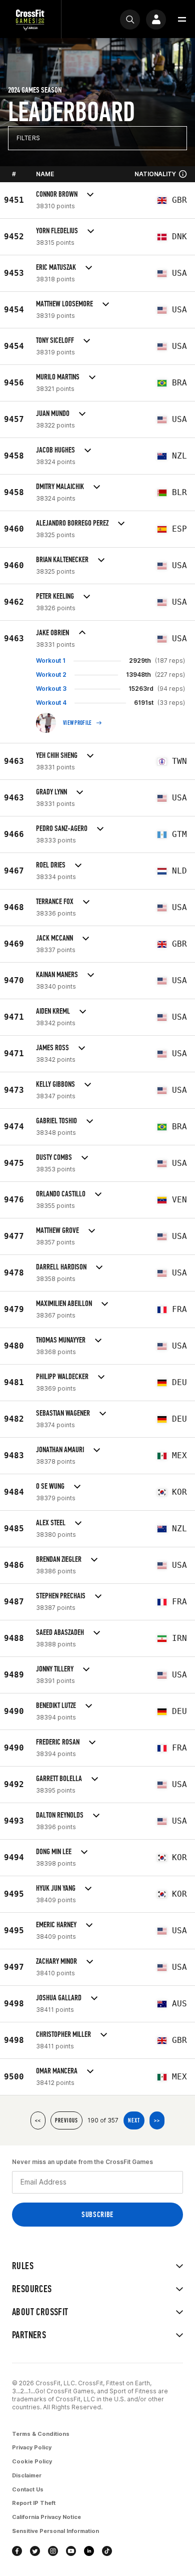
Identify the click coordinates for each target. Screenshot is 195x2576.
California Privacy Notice (46, 2517)
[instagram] (53, 2551)
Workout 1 (51, 661)
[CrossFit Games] (30, 19)
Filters (28, 138)
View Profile (77, 723)
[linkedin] (89, 2551)
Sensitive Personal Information (55, 2531)
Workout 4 (51, 703)
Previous (66, 2120)
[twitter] (35, 2551)
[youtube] (71, 2551)
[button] (182, 20)
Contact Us (28, 2489)
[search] (130, 20)
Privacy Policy (32, 2447)
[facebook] (17, 2551)
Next (134, 2120)
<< (38, 2120)
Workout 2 (51, 675)
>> (157, 2120)
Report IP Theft (34, 2503)
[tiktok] (107, 2551)
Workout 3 (51, 689)
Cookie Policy (32, 2461)
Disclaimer (27, 2475)
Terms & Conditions (41, 2434)
